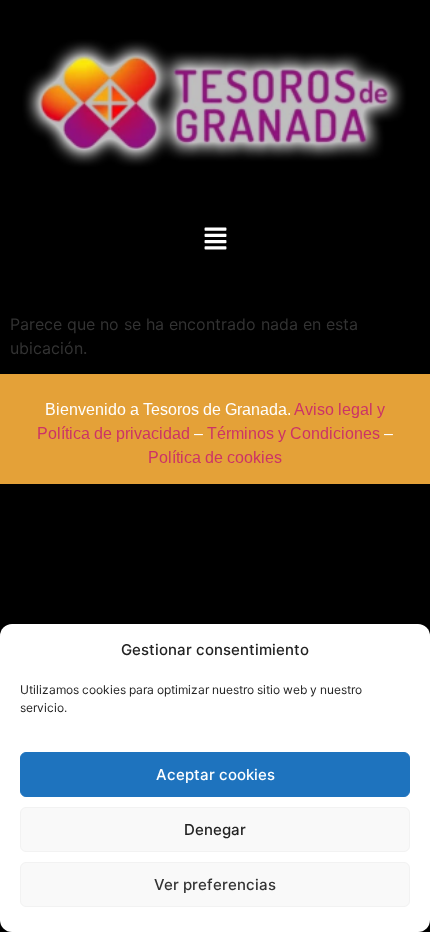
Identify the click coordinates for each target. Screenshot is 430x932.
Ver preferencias (215, 884)
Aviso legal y (339, 409)
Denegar (215, 829)
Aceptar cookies (215, 774)
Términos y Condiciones (293, 433)
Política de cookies (215, 457)
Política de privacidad (113, 433)
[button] (215, 239)
